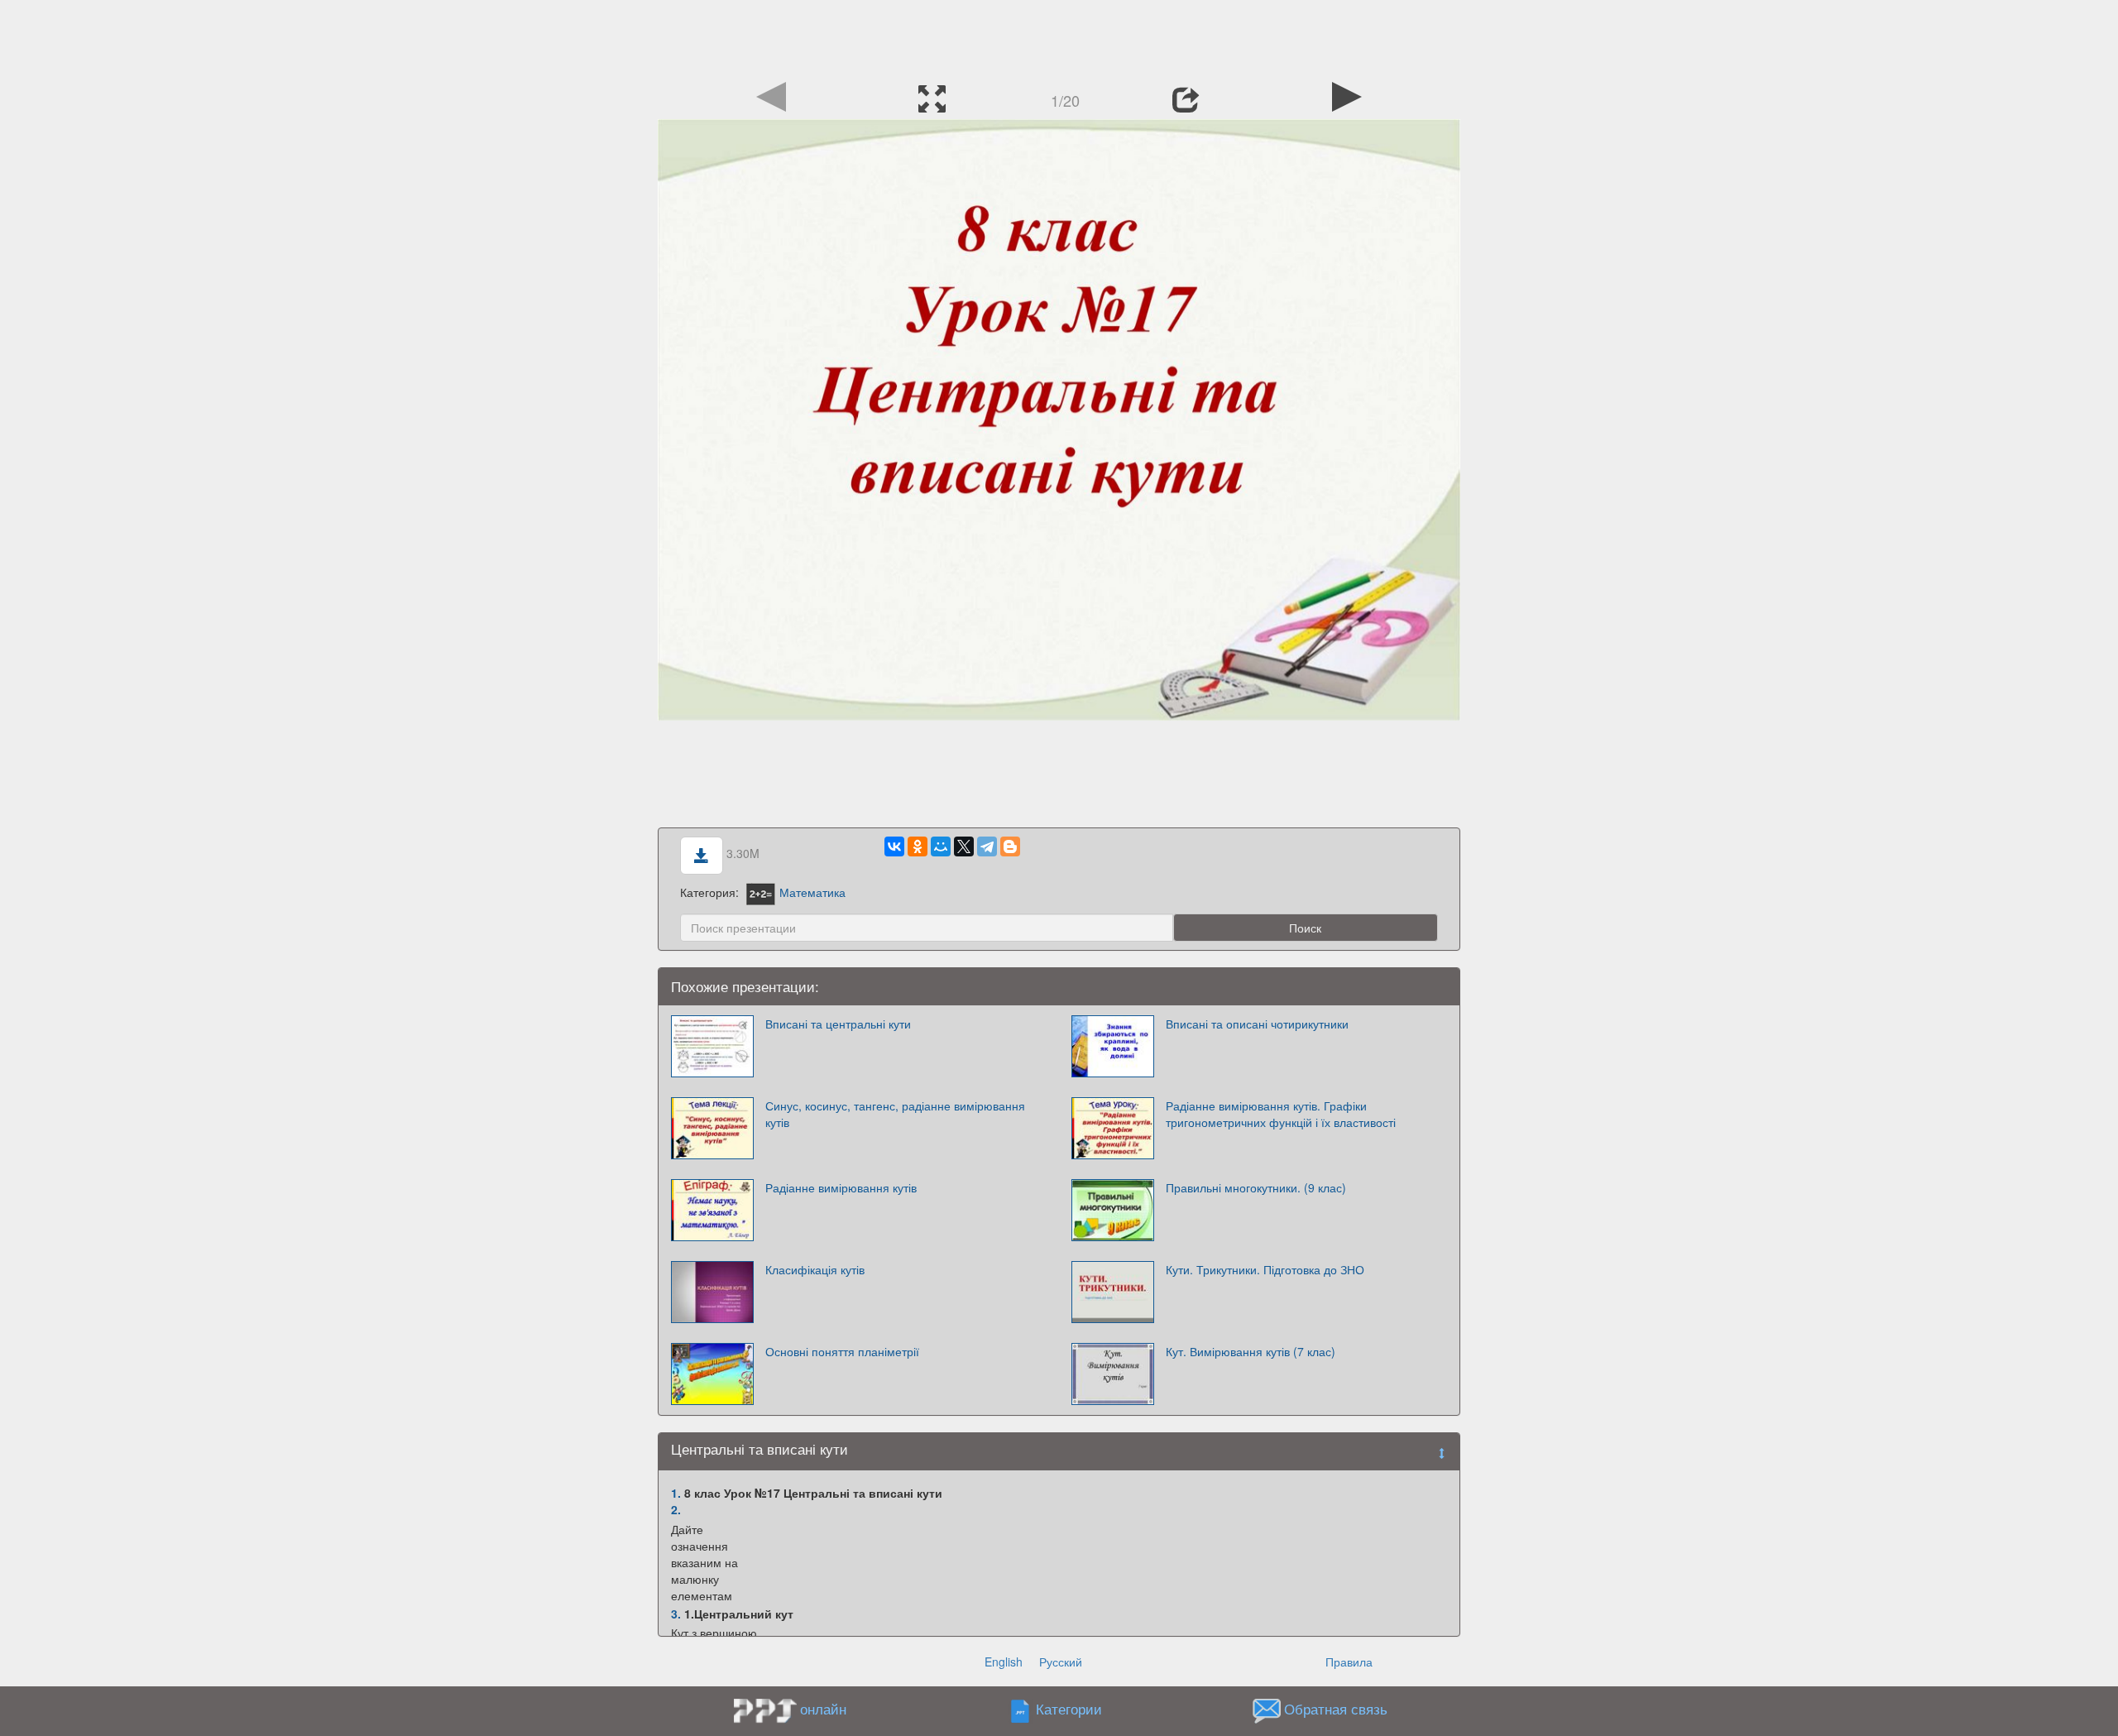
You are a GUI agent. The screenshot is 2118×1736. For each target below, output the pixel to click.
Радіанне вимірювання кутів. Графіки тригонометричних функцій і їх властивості (1281, 1114)
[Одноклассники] (918, 846)
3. (676, 1614)
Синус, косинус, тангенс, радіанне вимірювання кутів (895, 1114)
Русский (1061, 1662)
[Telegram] (987, 846)
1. (676, 1493)
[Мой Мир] (941, 846)
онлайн (823, 1709)
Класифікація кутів (815, 1269)
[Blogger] (1010, 846)
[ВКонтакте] (894, 846)
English (1004, 1662)
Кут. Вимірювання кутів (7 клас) (1251, 1351)
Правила (1349, 1662)
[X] (964, 846)
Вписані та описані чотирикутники (1257, 1024)
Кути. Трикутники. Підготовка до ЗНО (1265, 1269)
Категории (1069, 1709)
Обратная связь (1336, 1709)
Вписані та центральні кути (838, 1024)
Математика (812, 892)
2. (676, 1509)
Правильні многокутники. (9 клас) (1256, 1187)
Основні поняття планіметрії (842, 1351)
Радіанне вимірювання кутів (841, 1187)
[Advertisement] (1059, 37)
